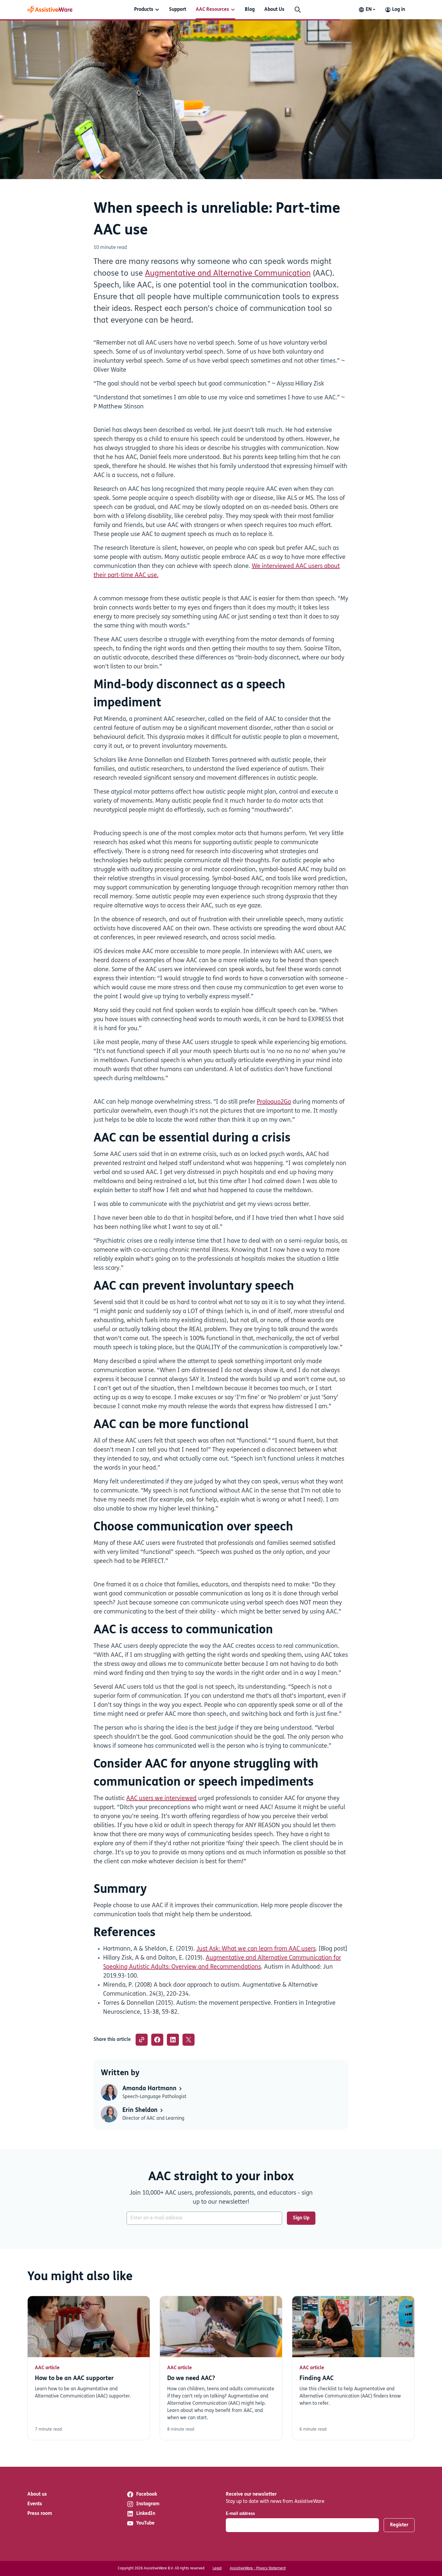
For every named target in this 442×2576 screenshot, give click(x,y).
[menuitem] (147, 10)
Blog (250, 10)
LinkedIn (146, 2514)
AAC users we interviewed (161, 1799)
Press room (40, 2514)
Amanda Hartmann (150, 2089)
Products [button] (144, 10)
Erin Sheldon (141, 2110)
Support (178, 10)
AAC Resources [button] (212, 10)
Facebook (147, 2494)
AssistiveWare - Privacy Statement (258, 2568)
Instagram (148, 2504)
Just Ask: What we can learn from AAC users (256, 1949)
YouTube (145, 2523)
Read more (89, 2368)
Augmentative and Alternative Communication (228, 274)
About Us (274, 10)
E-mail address (240, 2514)
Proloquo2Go (274, 1102)
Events (35, 2504)
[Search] (298, 10)
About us (37, 2494)
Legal (217, 2568)
